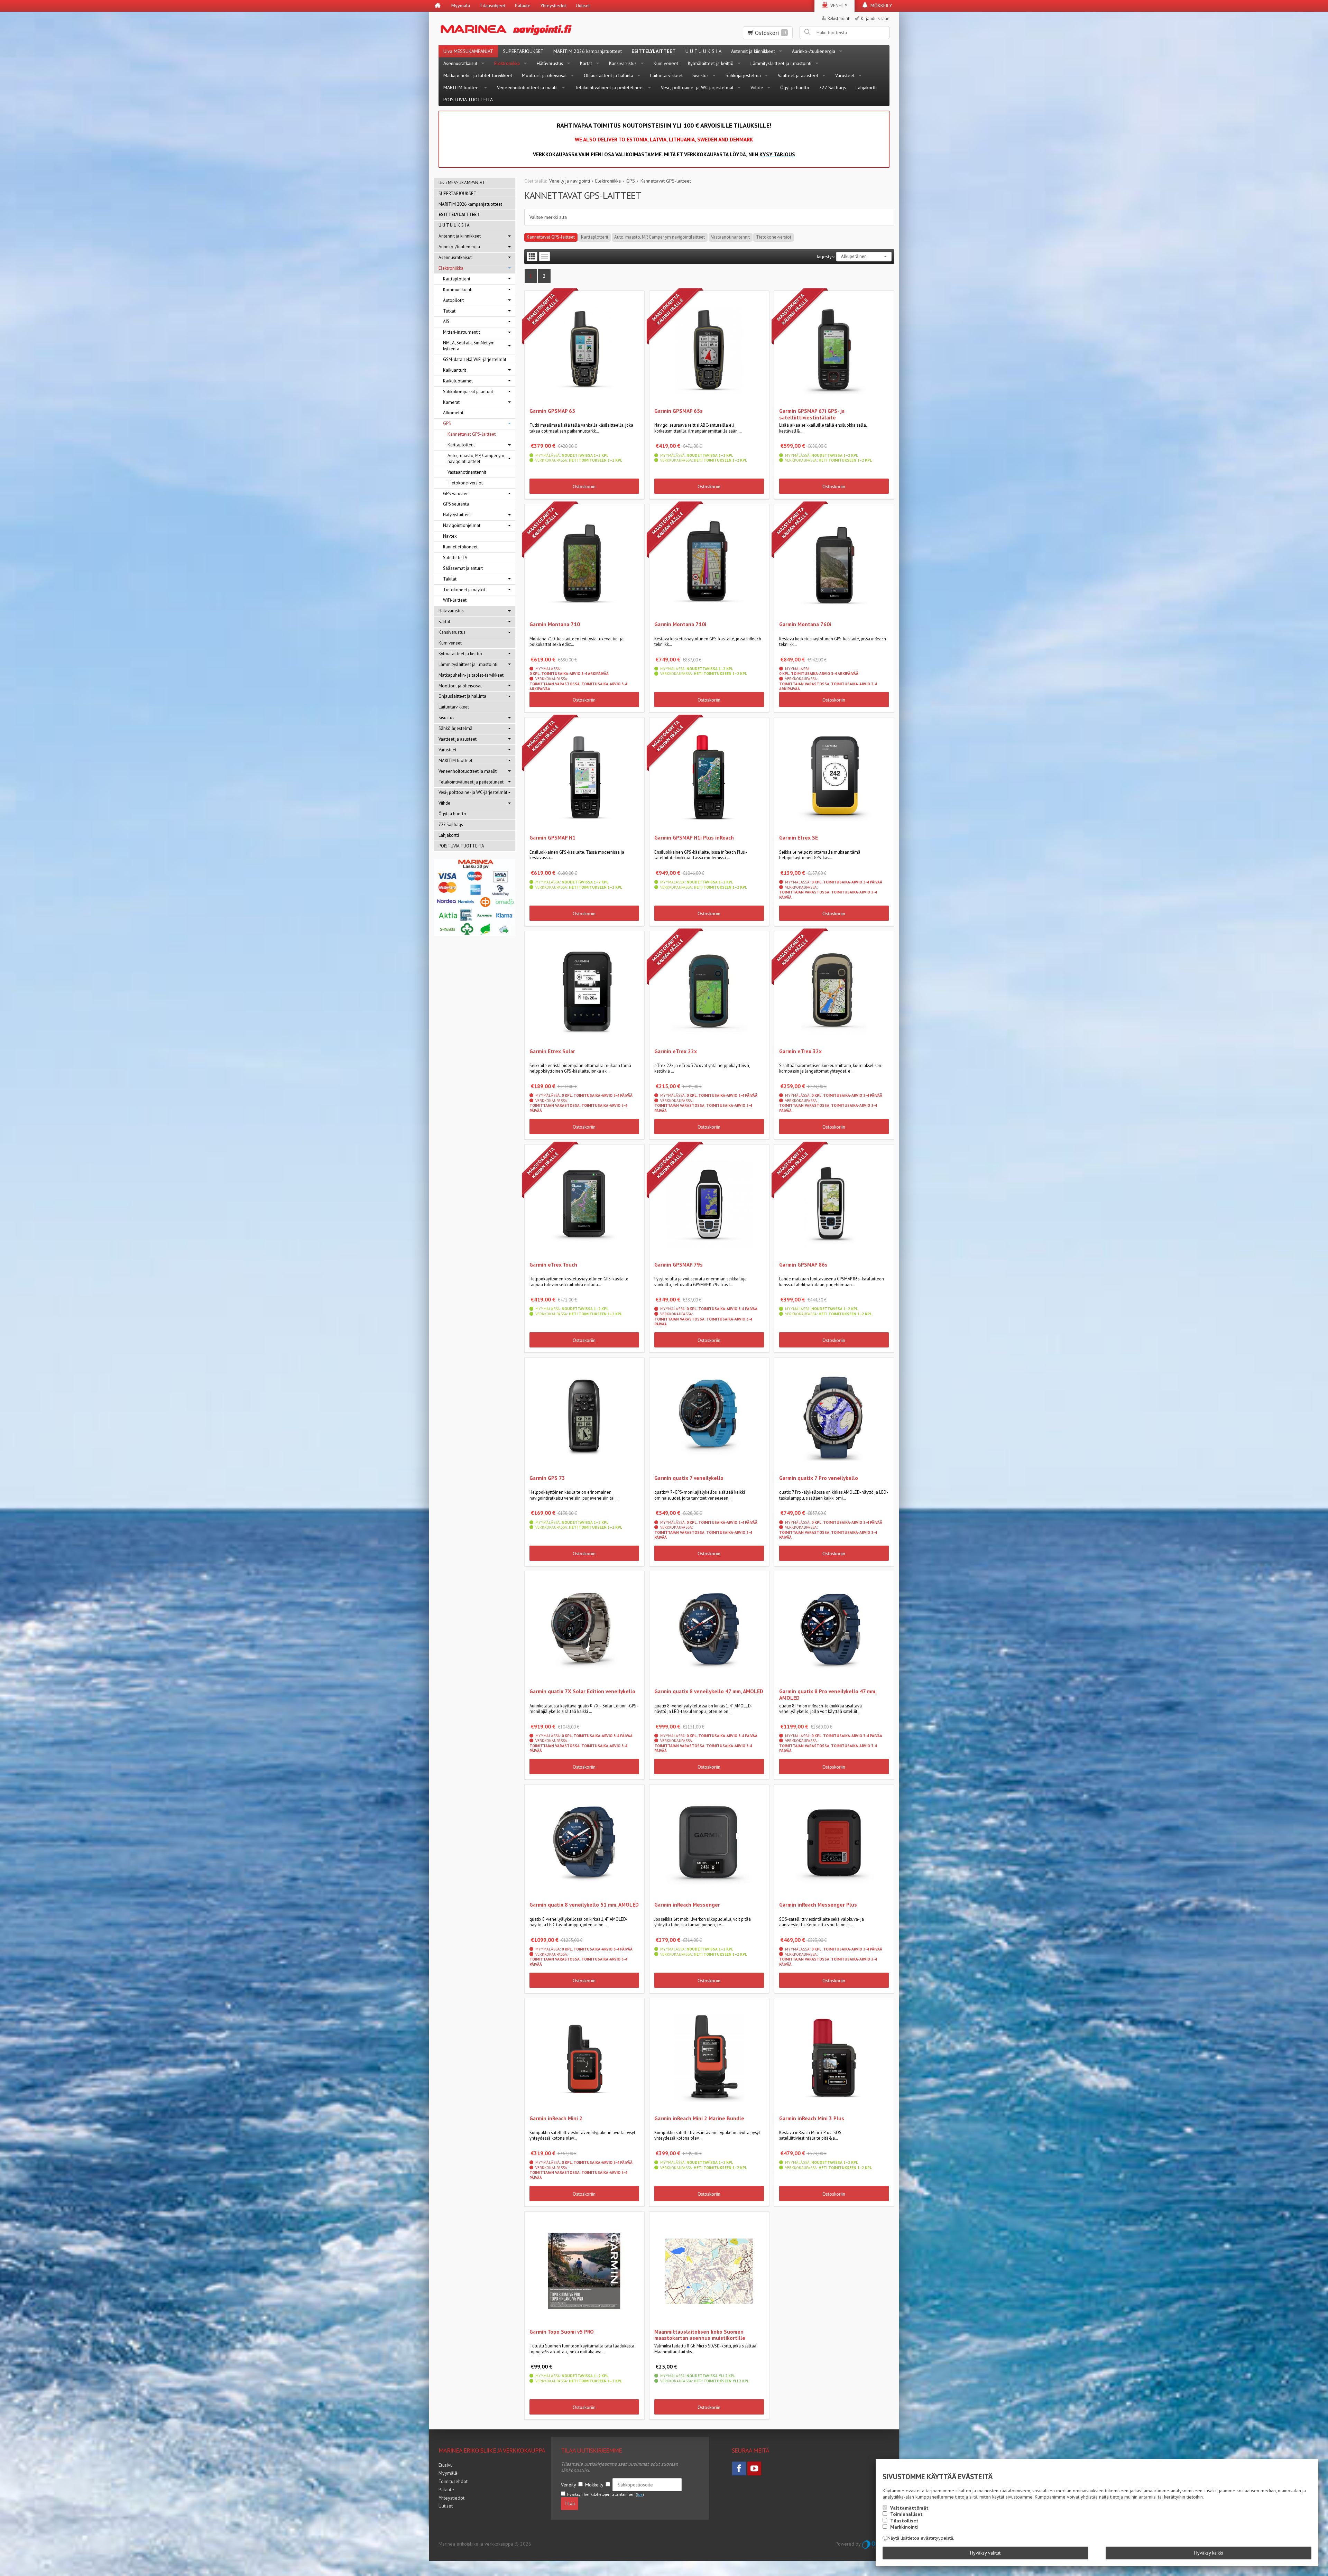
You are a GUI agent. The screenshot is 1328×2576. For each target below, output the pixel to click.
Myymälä (461, 6)
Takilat (450, 579)
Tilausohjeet (492, 6)
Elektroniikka (507, 63)
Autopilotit (453, 300)
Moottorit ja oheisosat (544, 75)
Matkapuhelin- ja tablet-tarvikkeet (478, 75)
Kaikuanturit (455, 370)
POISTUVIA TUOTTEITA (468, 100)
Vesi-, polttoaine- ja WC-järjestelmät (697, 87)
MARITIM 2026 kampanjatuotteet (588, 51)
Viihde (757, 87)
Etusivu (446, 2465)
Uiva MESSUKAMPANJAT (468, 51)
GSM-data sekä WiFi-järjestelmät (475, 359)
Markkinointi (904, 2527)
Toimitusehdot (453, 2481)
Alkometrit (453, 413)
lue (640, 2494)
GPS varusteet (456, 494)
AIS (446, 321)
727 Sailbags (832, 87)
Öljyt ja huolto (795, 87)
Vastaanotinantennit (730, 237)
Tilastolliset (904, 2521)
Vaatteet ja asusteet (798, 75)
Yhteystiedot (553, 6)
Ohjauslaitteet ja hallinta (608, 75)
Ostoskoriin (584, 487)
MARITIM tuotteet (462, 87)
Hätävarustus (550, 63)
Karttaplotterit (595, 237)
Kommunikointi (458, 290)
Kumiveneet (666, 63)
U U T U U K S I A (703, 51)
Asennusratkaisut (460, 63)
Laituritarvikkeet (666, 75)
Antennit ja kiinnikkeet (753, 51)
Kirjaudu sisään (875, 18)
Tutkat (449, 311)
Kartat (586, 63)
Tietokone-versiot (774, 237)
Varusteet (845, 75)
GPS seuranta (456, 504)
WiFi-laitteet (455, 600)
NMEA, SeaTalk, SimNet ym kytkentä (469, 346)
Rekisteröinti (839, 18)
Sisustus (700, 75)
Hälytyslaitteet (457, 515)
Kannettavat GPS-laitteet (551, 237)
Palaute (523, 6)
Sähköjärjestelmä (743, 75)
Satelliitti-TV (455, 558)
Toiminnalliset (906, 2514)
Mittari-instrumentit (462, 332)
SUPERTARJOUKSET (523, 51)
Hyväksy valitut (985, 2553)
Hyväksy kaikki (1209, 2553)
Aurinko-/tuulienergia (814, 51)
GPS (447, 423)
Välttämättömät (909, 2508)
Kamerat (451, 402)
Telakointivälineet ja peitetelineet (609, 87)
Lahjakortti (866, 87)
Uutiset (583, 6)
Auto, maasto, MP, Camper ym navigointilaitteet (660, 237)
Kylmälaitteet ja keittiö (711, 63)
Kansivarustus (623, 63)
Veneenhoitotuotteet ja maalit (527, 87)
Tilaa (570, 2503)
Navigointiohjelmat (462, 525)
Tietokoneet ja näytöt (464, 590)
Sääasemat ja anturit (463, 568)
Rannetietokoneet (460, 547)
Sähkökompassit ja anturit (468, 392)
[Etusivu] (438, 6)
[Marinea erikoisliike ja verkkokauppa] (540, 29)
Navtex (450, 536)
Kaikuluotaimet (458, 381)
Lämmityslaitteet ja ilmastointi (781, 63)
